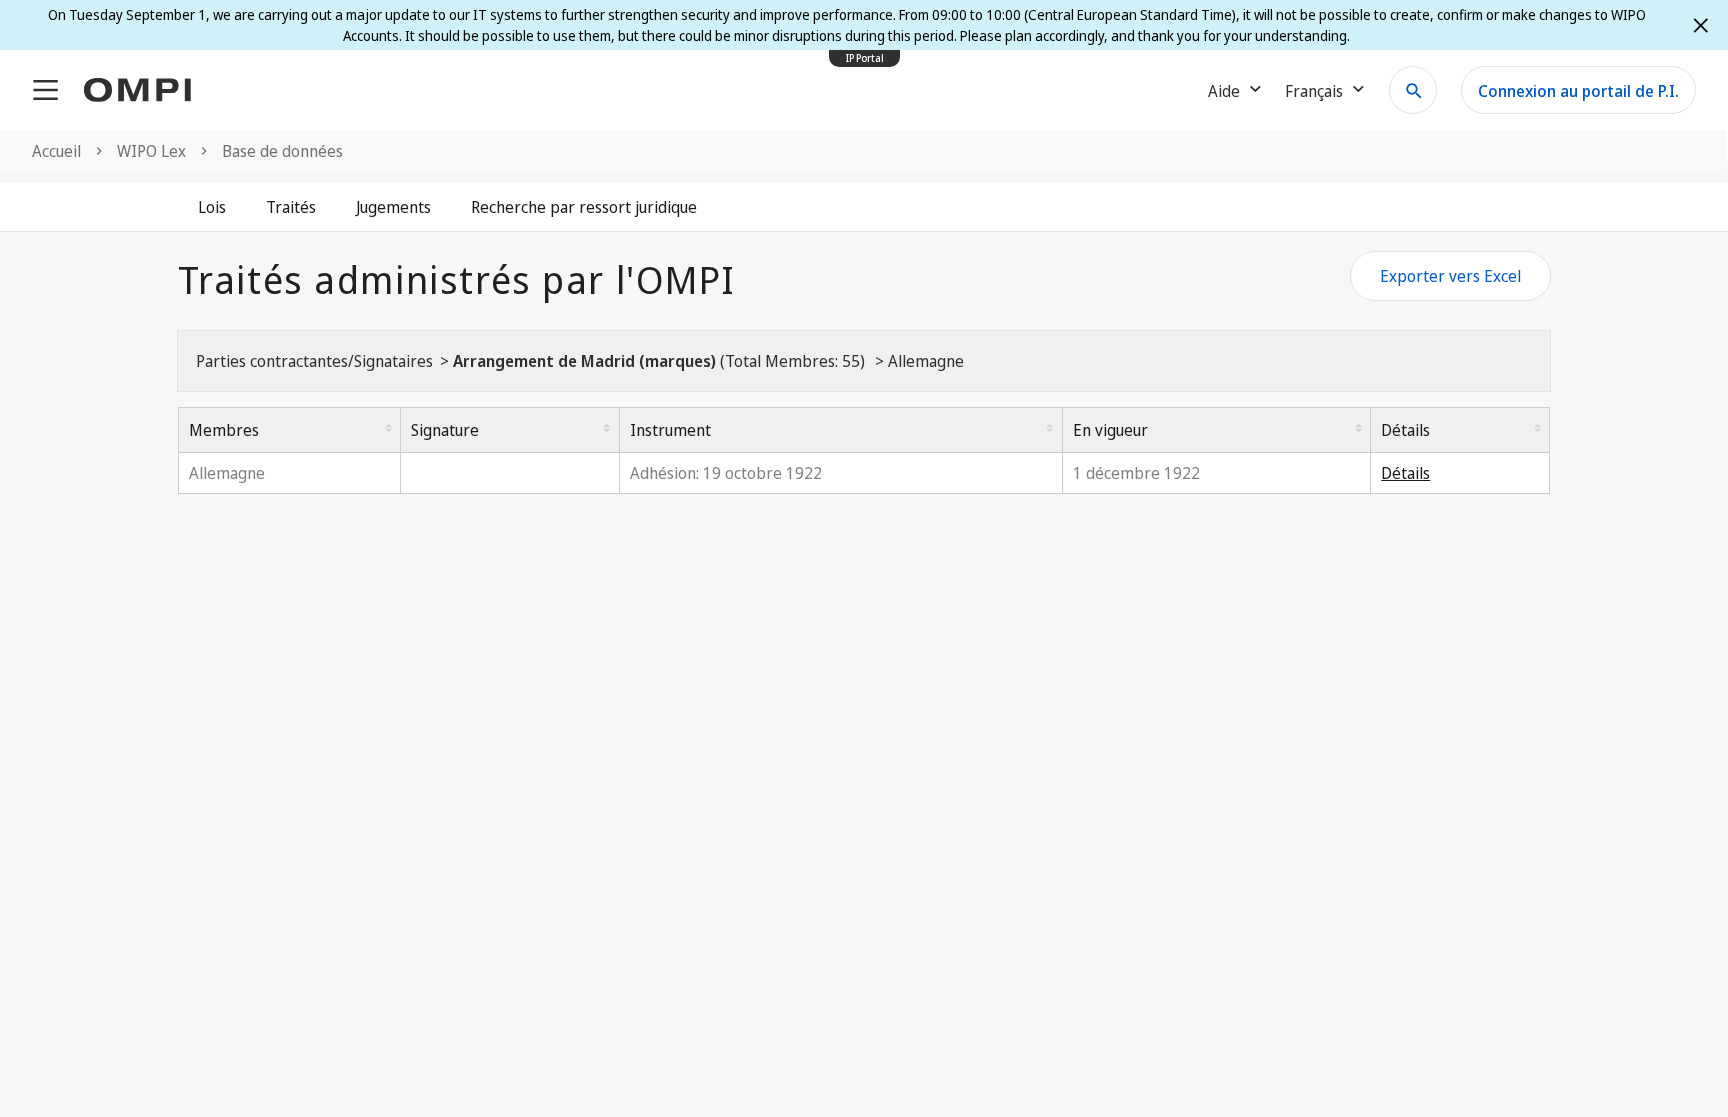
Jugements (393, 207)
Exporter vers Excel (1450, 276)
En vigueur (1110, 430)
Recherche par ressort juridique (584, 207)
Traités (291, 207)
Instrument (670, 430)
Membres (224, 430)
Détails (1405, 430)
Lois (212, 207)
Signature (445, 430)
